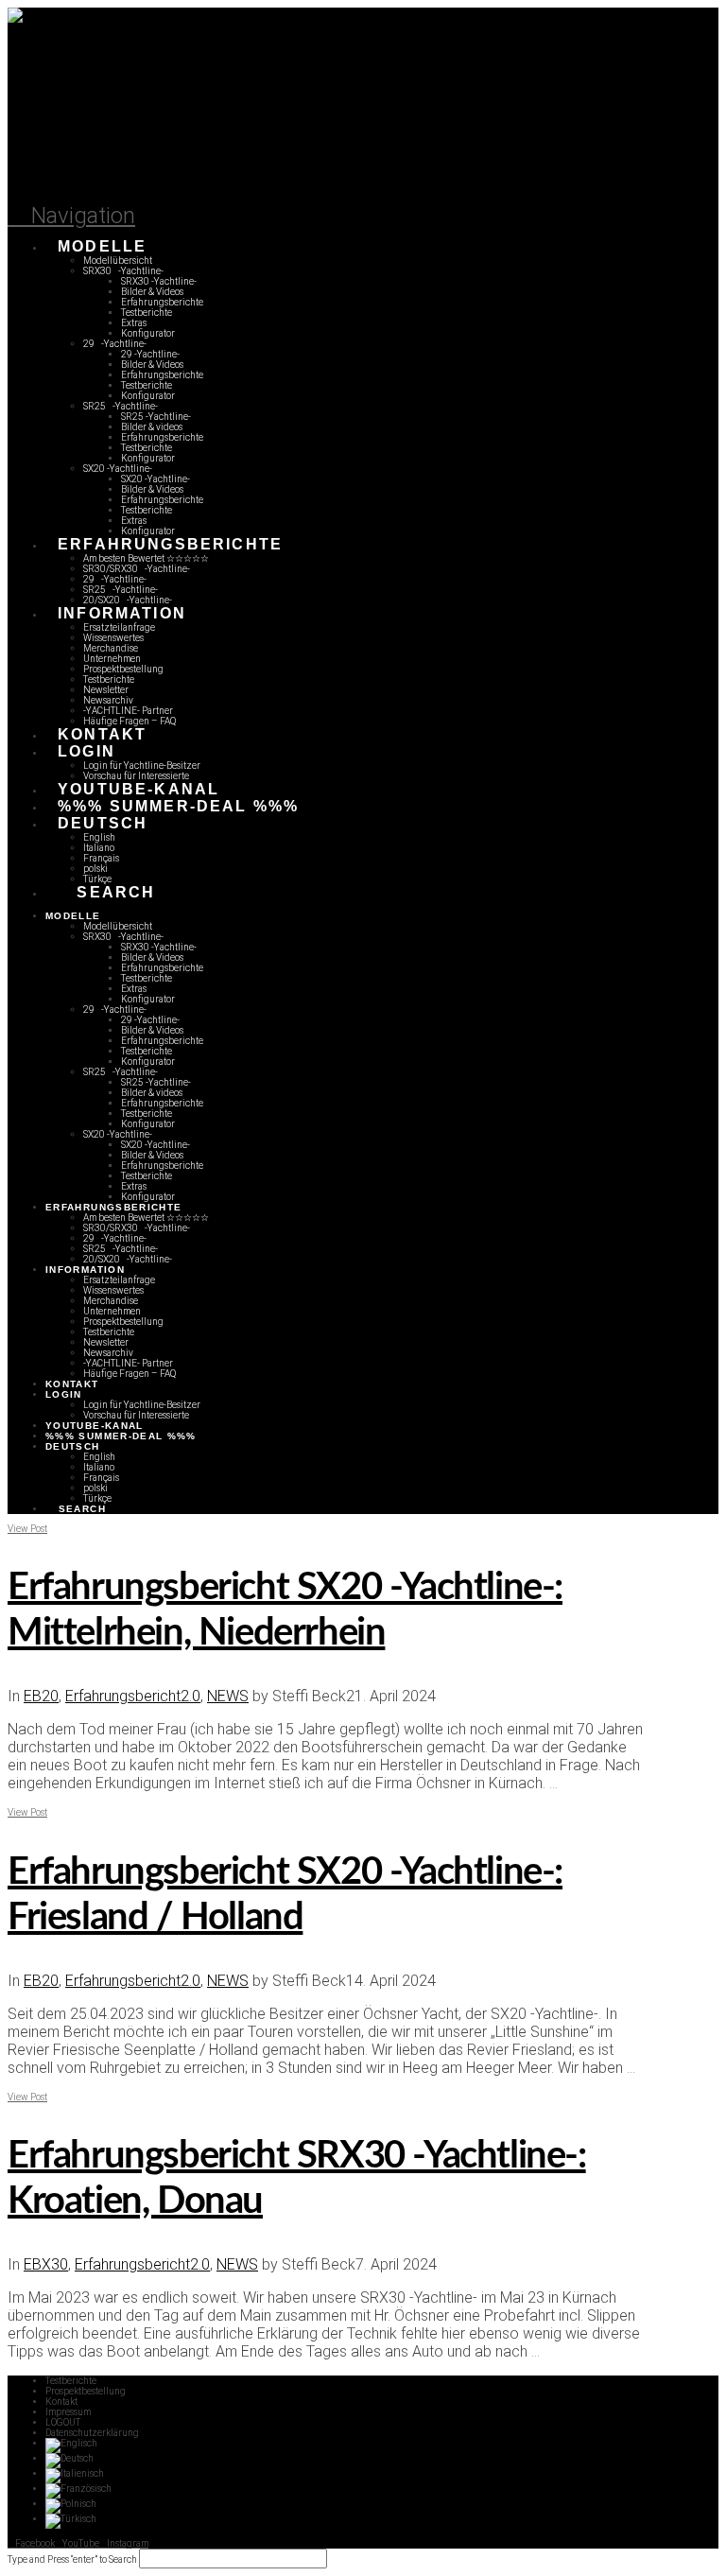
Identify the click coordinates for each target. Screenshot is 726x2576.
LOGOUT (63, 2422)
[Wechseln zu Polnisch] (71, 2504)
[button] (71, 216)
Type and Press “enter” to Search (72, 2559)
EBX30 (46, 2264)
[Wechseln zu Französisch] (78, 2489)
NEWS (228, 1696)
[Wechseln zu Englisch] (71, 2443)
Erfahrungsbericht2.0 (133, 1696)
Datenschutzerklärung (92, 2433)
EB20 (41, 1696)
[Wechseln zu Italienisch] (75, 2473)
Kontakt (61, 2402)
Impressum (68, 2412)
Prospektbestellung (86, 2391)
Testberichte (71, 2381)
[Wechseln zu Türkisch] (71, 2519)
